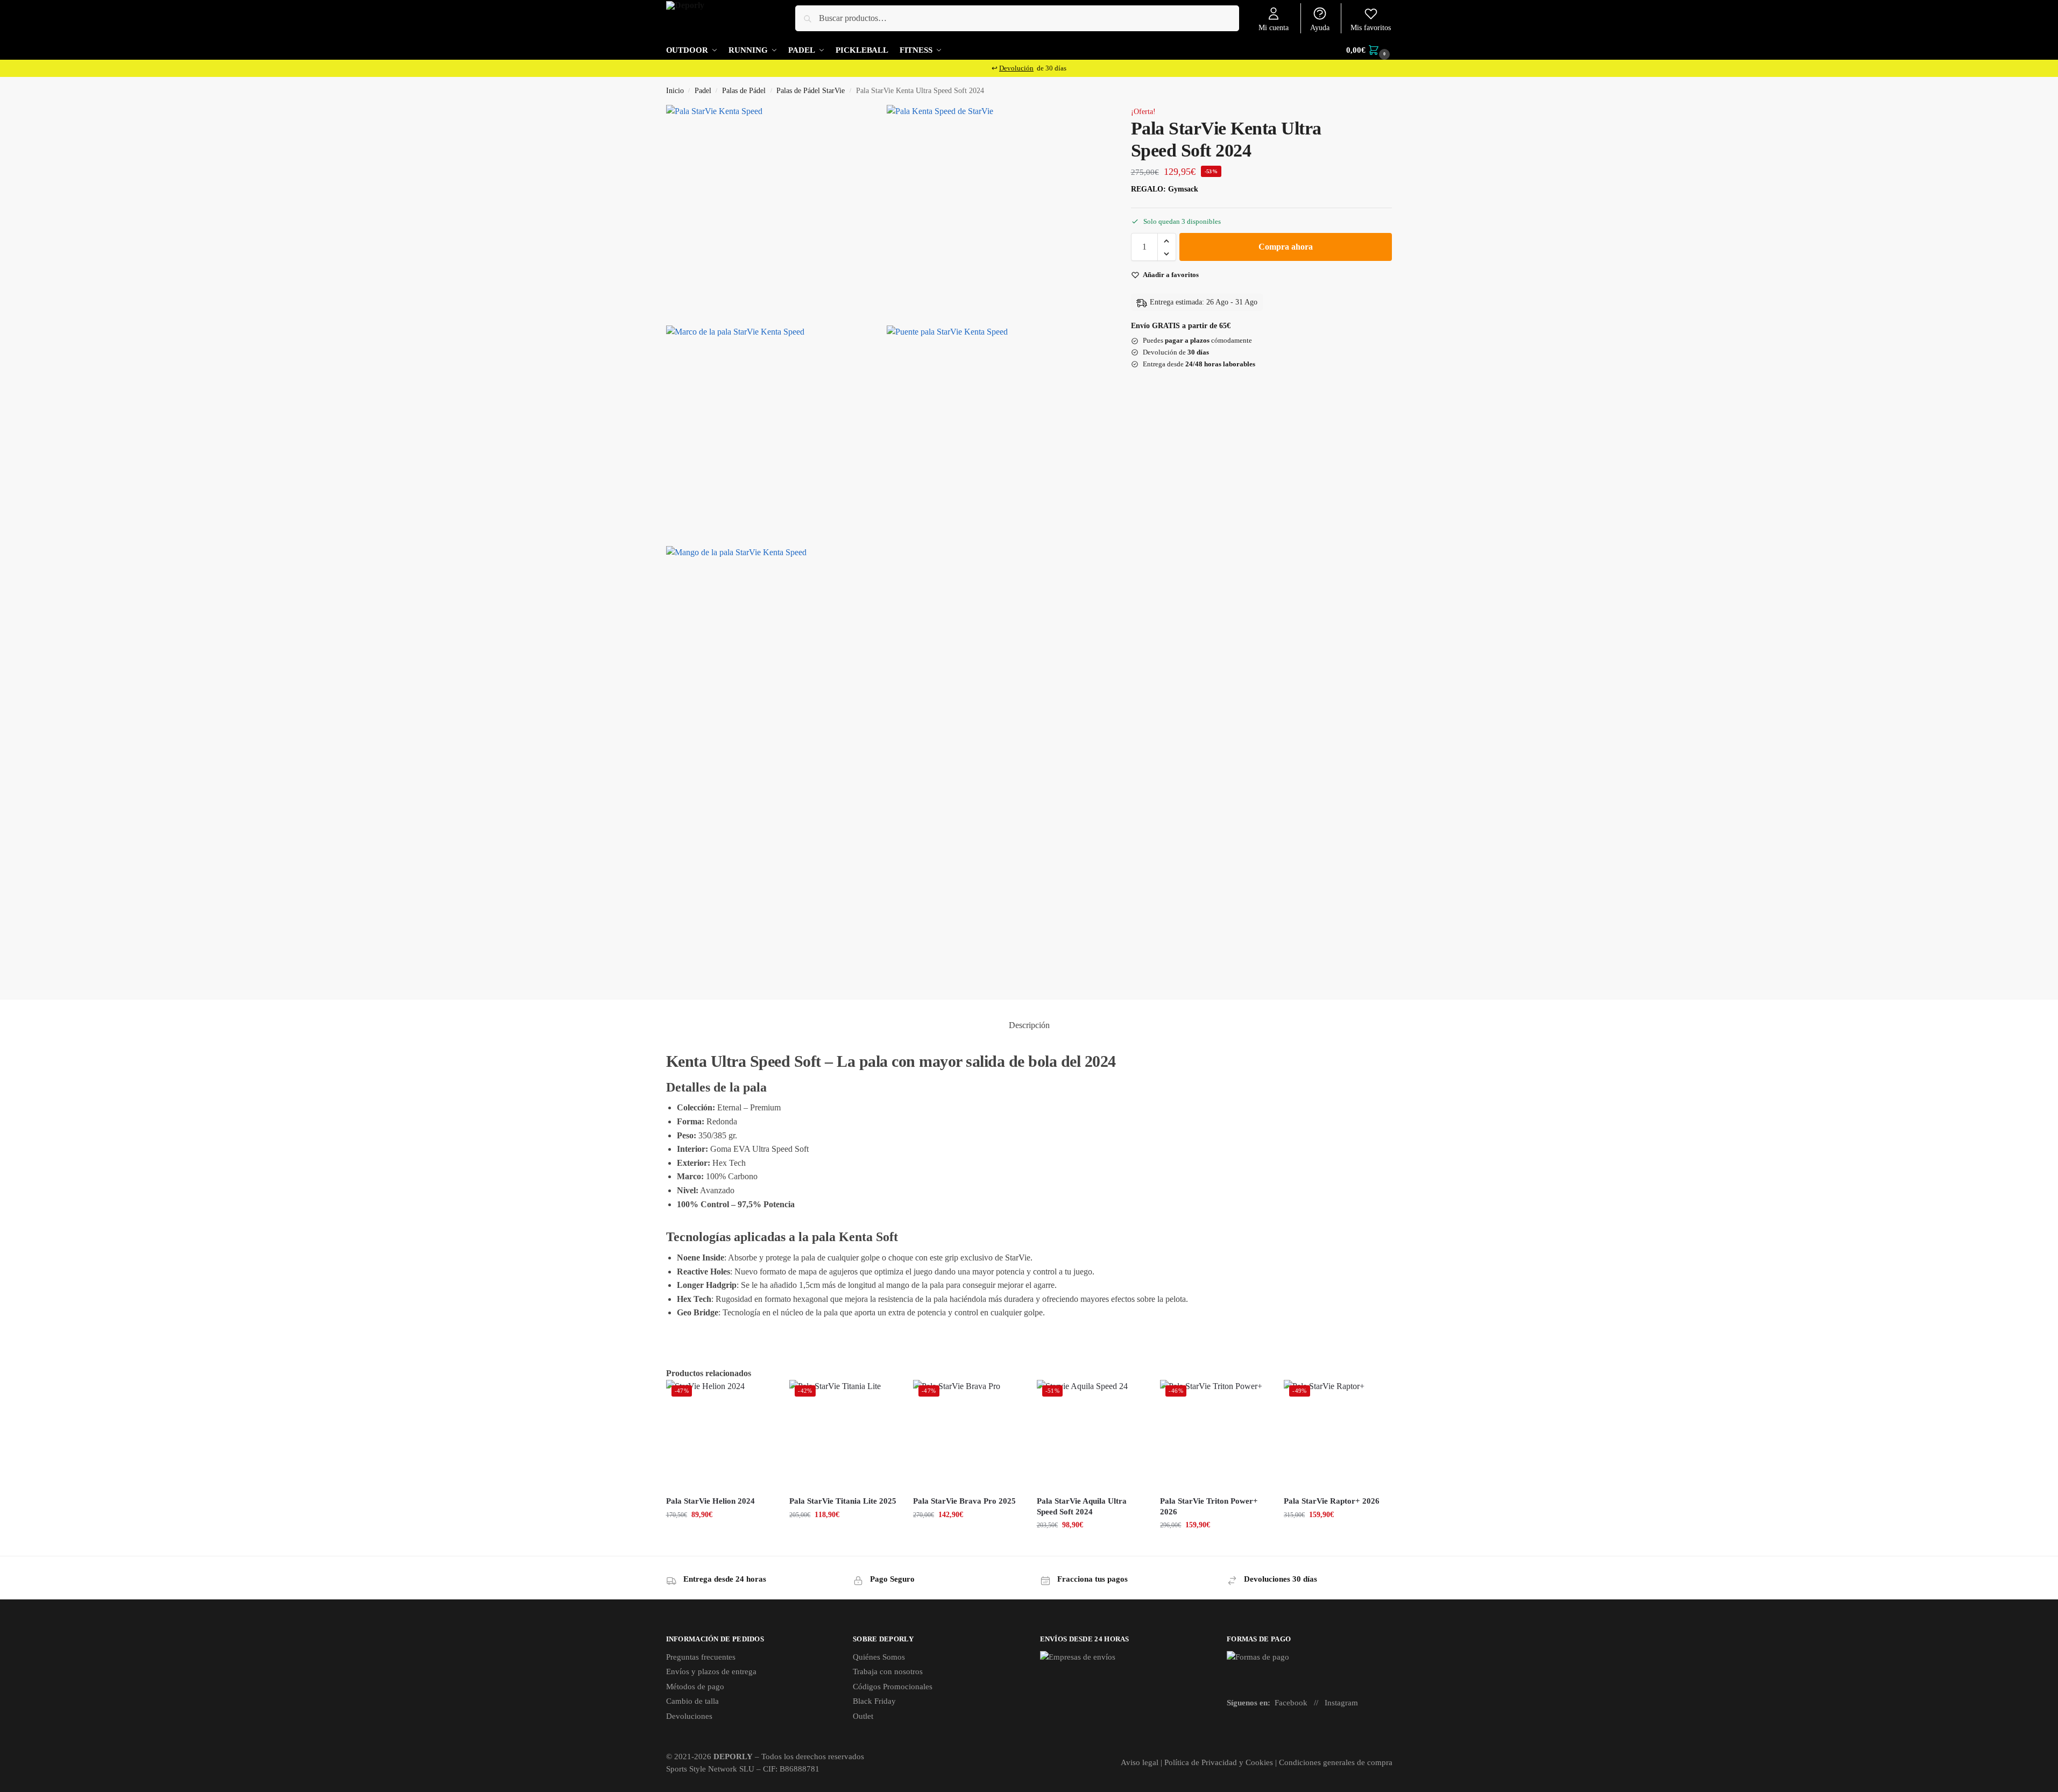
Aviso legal (1140, 1762)
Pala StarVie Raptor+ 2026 (1332, 1501)
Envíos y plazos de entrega (711, 1671)
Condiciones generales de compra (1336, 1762)
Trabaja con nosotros (888, 1671)
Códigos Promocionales (893, 1687)
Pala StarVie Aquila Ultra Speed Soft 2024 (1082, 1506)
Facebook (1291, 1703)
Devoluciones (689, 1716)
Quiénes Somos (879, 1657)
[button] (1369, 50)
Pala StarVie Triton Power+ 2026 (1209, 1506)
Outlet (863, 1716)
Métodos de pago (695, 1687)
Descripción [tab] (1029, 1025)
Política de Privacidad (1201, 1762)
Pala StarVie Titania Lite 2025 (843, 1501)
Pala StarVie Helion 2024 (710, 1501)
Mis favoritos (1371, 28)
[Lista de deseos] (757, 1396)
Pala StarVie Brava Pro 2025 (964, 1501)
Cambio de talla (692, 1701)
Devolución (1016, 68)
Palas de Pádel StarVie (811, 91)
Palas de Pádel (744, 91)
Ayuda (1320, 28)
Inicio (675, 91)
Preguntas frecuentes (701, 1657)
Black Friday (874, 1701)
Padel (703, 91)
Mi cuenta (1274, 28)
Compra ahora (1286, 247)
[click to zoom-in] (774, 213)
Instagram (1341, 1703)
